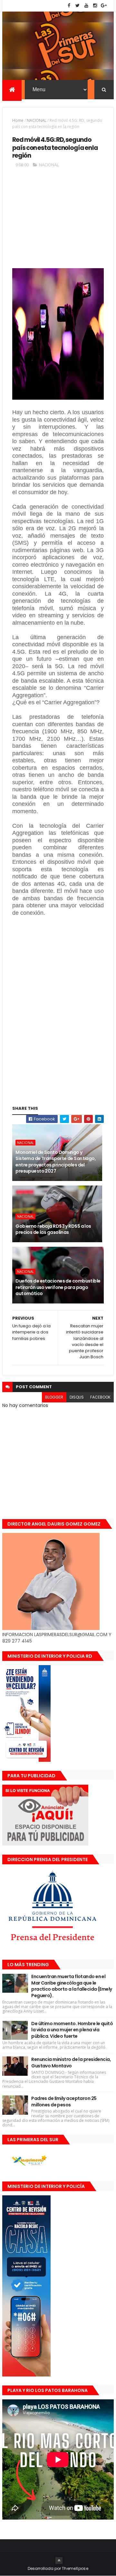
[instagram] (95, 6)
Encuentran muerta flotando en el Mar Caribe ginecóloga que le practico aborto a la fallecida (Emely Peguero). (72, 1986)
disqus (77, 1397)
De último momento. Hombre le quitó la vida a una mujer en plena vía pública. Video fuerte (72, 2030)
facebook (100, 1397)
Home (18, 120)
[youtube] (86, 6)
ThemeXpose (75, 2568)
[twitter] (78, 6)
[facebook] (69, 6)
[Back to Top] (59, 2561)
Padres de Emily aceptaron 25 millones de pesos (64, 2102)
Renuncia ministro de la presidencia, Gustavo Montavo (71, 2063)
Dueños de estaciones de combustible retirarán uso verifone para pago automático (58, 1287)
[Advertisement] (58, 221)
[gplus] (104, 6)
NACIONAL (37, 120)
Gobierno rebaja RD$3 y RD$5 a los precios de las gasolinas (53, 1229)
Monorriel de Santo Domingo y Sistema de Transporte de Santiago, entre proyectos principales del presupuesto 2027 (56, 1162)
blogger (54, 1397)
